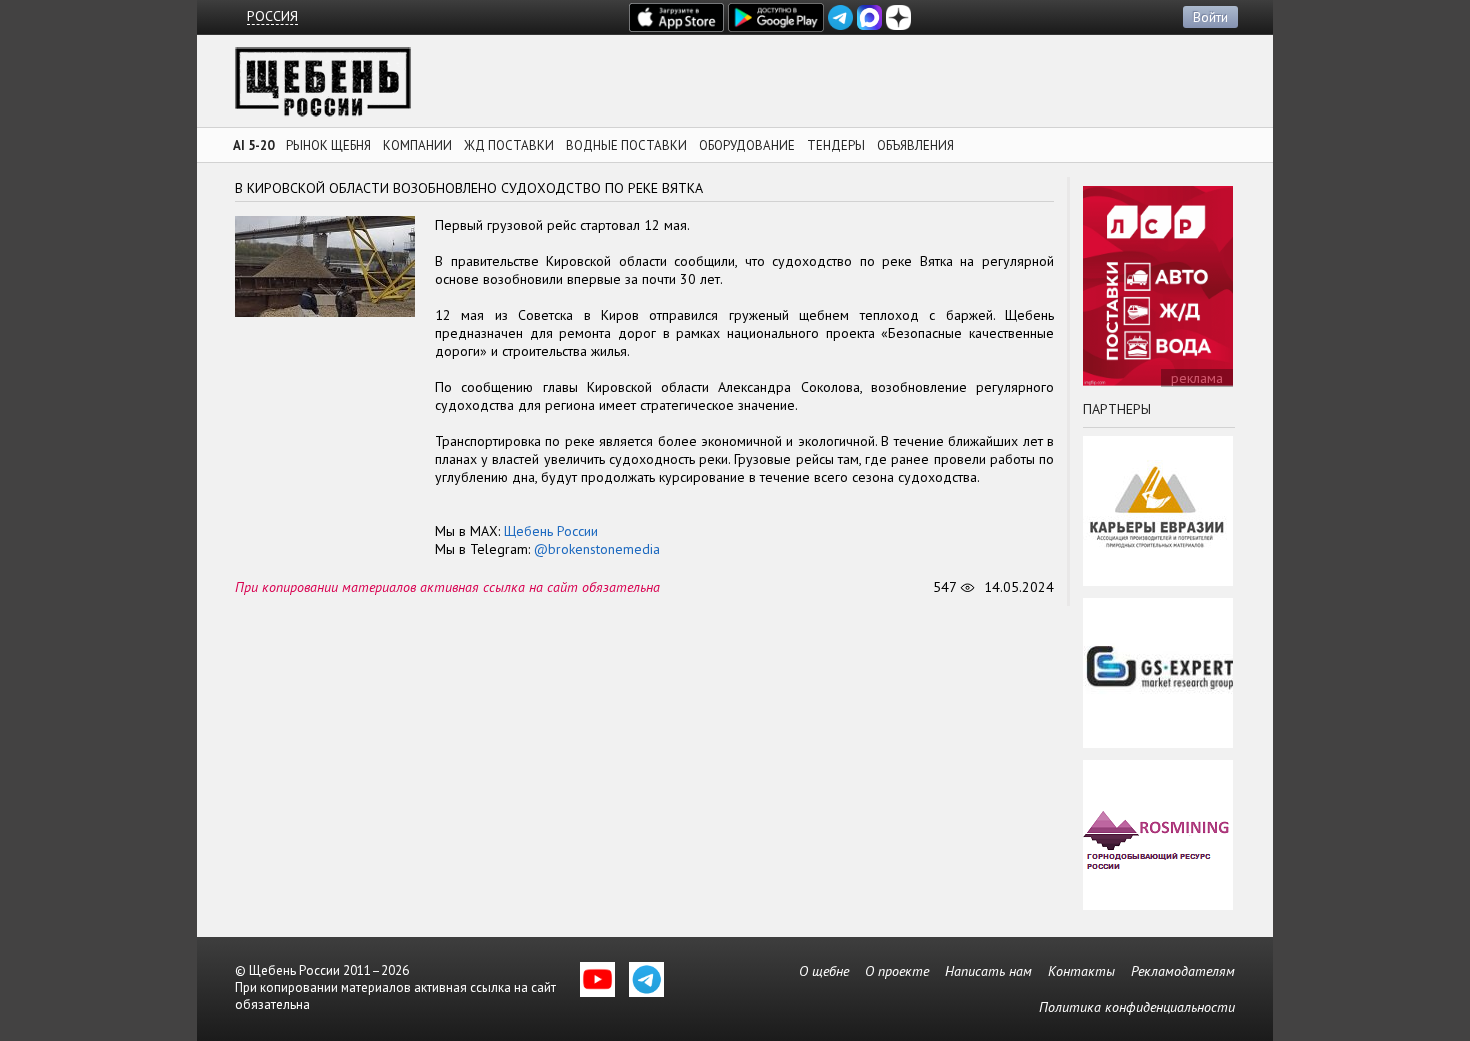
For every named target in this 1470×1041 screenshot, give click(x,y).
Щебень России (551, 531)
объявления (915, 145)
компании (417, 145)
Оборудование (747, 145)
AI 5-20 (253, 145)
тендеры (836, 145)
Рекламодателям (1183, 971)
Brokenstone (323, 87)
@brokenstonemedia (597, 549)
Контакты (1081, 971)
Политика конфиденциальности (1137, 1007)
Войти (1210, 17)
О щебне (824, 971)
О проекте (897, 971)
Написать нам (988, 971)
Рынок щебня (328, 145)
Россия (272, 16)
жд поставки (509, 145)
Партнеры (1117, 409)
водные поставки (626, 145)
